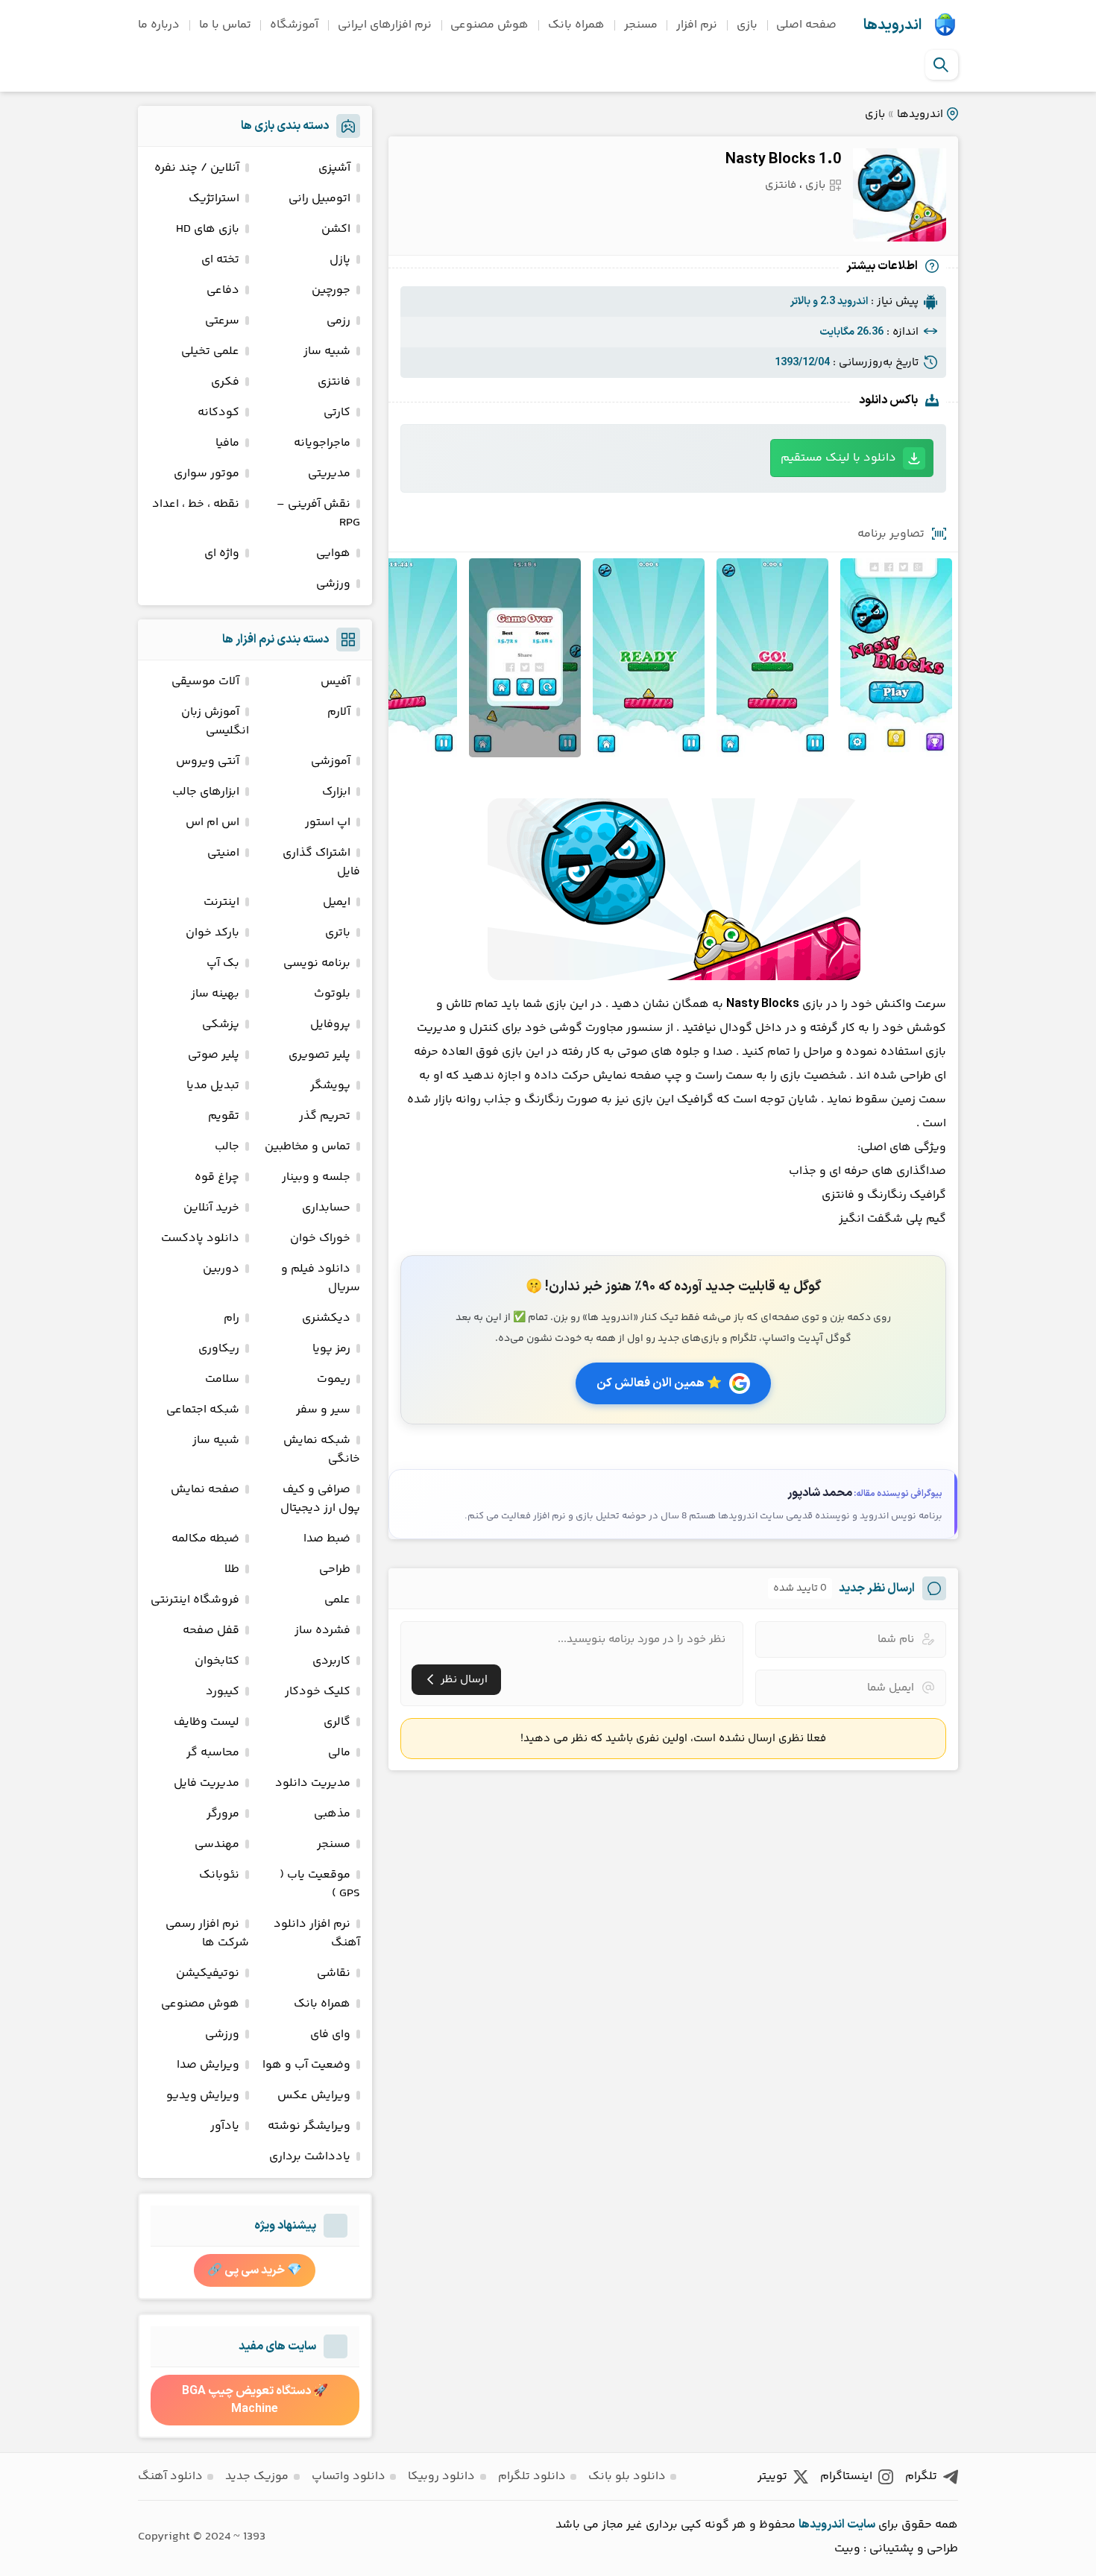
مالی (339, 1753)
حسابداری (326, 1208)
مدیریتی (329, 474)
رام (232, 1318)
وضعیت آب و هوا (306, 2065)
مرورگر (223, 1814)
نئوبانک (219, 1875)
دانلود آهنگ (170, 2476)
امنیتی (223, 853)
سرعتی (222, 321)
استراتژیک (214, 199)
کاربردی (331, 1661)
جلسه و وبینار (316, 1177)
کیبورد (223, 1692)
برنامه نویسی (317, 963)
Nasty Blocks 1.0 (783, 160)
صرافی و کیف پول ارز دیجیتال (320, 1499)
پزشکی (221, 1025)
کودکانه (218, 413)
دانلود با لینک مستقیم (838, 458)
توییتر (772, 2476)
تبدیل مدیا (213, 1086)
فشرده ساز (322, 1630)
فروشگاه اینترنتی (195, 1600)
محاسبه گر (213, 1753)
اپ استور (328, 823)
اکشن (336, 229)
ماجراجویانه (322, 443)
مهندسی (217, 1844)
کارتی (337, 413)
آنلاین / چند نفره (197, 168)
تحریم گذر (325, 1116)
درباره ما (159, 25)
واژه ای (222, 553)
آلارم (339, 712)
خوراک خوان (320, 1238)
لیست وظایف (207, 1722)
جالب (227, 1147)
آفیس (336, 682)
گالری (337, 1722)
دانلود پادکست (200, 1238)
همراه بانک (576, 25)
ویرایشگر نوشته (309, 2126)
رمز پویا (331, 1349)
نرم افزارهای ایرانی (385, 25)
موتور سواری (207, 474)
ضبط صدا (327, 1539)
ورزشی (333, 584)
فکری (225, 382)
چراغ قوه (217, 1177)
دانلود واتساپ (349, 2476)
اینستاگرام (846, 2476)
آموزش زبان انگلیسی (215, 722)
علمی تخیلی (210, 351)
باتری (338, 933)
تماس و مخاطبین (308, 1147)
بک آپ (223, 963)
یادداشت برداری (310, 2157)
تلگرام (921, 2476)
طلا (232, 1569)
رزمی (338, 321)
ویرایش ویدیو (203, 2096)
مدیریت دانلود (313, 1783)
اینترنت (221, 902)
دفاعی (223, 290)
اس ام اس (212, 823)
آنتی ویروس (208, 761)
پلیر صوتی (214, 1055)
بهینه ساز (215, 994)
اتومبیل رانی (319, 199)
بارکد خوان (212, 933)
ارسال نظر (464, 1680)
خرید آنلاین (211, 1208)
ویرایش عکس (314, 2096)
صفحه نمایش (205, 1490)
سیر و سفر (323, 1410)
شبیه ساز (327, 351)
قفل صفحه (211, 1630)
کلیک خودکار (318, 1692)
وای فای (330, 2034)
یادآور (225, 2126)
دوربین (221, 1269)
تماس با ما (225, 25)
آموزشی (331, 761)
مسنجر (641, 25)
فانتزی (781, 185)
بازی (747, 25)
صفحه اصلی (806, 25)
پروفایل (330, 1025)
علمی (337, 1600)
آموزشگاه (294, 25)
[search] (941, 65)
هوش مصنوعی (489, 25)
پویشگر (330, 1086)
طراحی (335, 1569)
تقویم (224, 1116)
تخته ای (220, 260)
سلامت (222, 1379)
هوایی (333, 553)
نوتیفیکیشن (208, 1973)
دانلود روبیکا (441, 2476)
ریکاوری (219, 1349)
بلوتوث (332, 994)
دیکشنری (326, 1318)
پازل (340, 260)
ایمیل (337, 902)
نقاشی (334, 1973)
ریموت (334, 1379)
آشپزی (334, 168)
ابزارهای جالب (206, 792)
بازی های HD (208, 229)
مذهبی (332, 1814)
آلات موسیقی (205, 682)
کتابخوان (217, 1661)
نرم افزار (697, 25)
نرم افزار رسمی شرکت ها (207, 1933)
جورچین (331, 290)
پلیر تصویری (319, 1055)
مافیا (227, 443)
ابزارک (336, 792)
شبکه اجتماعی (203, 1410)
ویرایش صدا (208, 2065)
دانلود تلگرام (532, 2476)
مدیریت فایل (207, 1783)
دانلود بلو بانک (627, 2476)
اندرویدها (892, 25)
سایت (861, 2525)
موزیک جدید (257, 2476)
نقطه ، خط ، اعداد (196, 504)
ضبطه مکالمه (205, 1539)
